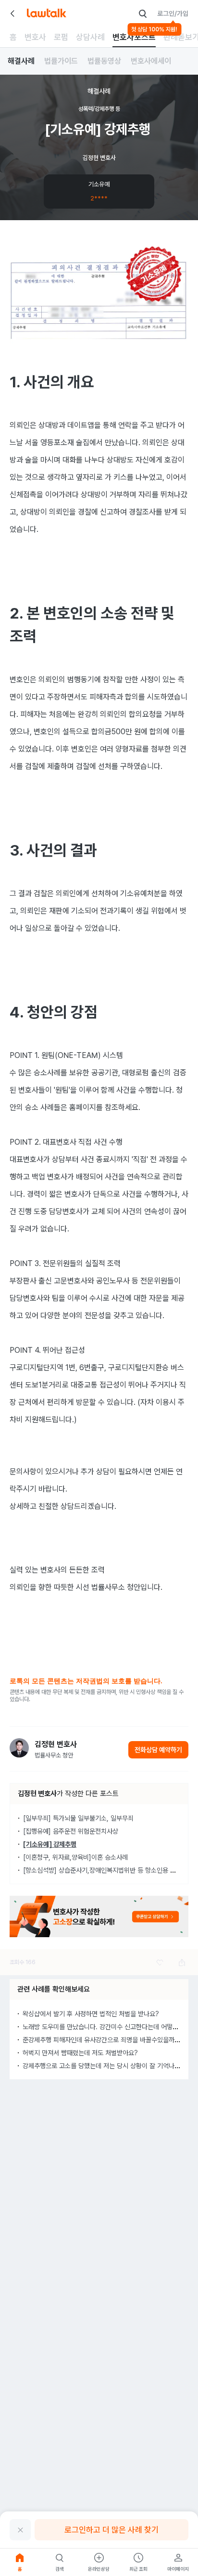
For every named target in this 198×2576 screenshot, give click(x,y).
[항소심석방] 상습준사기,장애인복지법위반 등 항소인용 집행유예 (108, 1870)
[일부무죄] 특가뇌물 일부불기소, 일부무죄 (78, 1818)
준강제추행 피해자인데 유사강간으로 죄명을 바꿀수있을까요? (103, 2040)
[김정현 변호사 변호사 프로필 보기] (19, 1748)
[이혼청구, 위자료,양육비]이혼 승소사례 (75, 1857)
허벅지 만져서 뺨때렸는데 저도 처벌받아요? (80, 2053)
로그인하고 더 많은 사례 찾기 (111, 2530)
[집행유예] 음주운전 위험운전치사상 (71, 1831)
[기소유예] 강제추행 (50, 1844)
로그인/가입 (173, 13)
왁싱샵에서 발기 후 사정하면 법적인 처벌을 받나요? (91, 2014)
